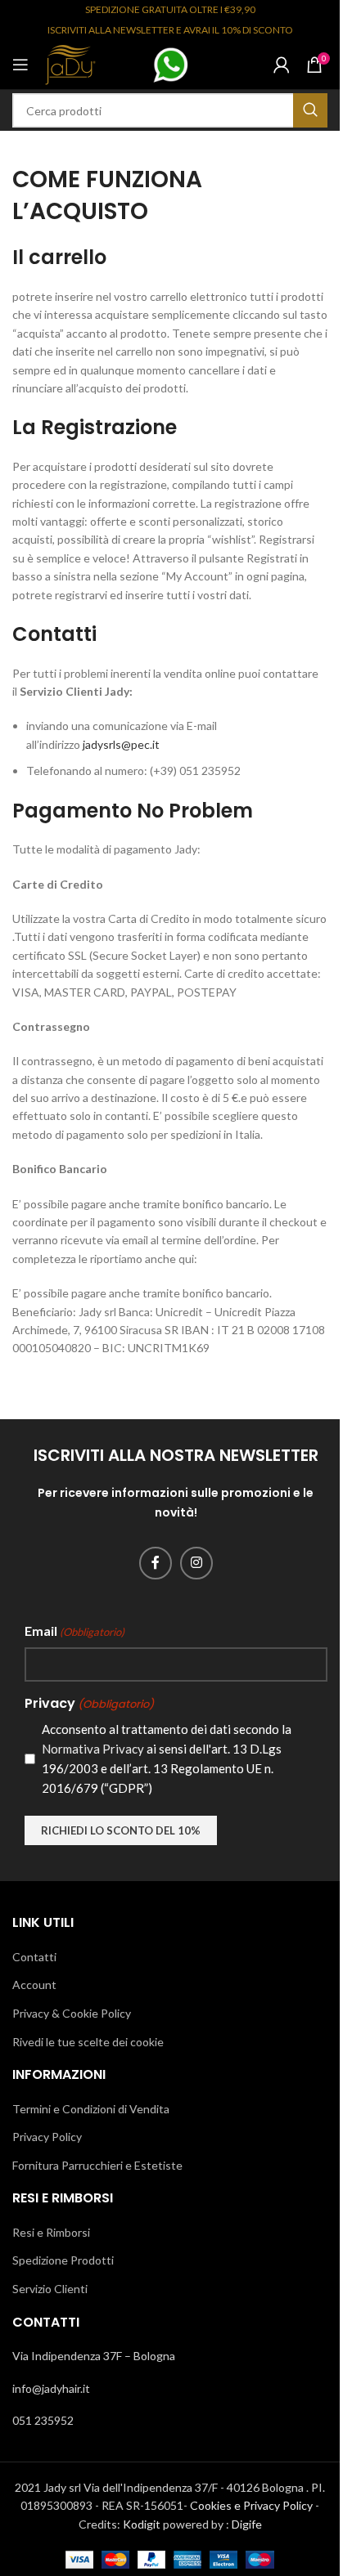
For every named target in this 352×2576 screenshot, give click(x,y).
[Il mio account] (282, 65)
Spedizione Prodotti (63, 2260)
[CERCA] (310, 110)
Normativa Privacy (93, 1749)
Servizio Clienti (50, 2289)
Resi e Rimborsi (51, 2232)
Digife (247, 2524)
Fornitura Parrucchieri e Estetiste (97, 2165)
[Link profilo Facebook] (156, 1563)
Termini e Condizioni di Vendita (91, 2109)
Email (74, 1631)
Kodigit (142, 2524)
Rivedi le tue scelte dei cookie (88, 2042)
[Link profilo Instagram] (196, 1563)
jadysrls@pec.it (121, 744)
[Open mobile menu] (20, 65)
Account (34, 1985)
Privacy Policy (47, 2137)
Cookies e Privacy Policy (251, 2505)
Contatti (34, 1957)
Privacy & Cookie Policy (72, 2013)
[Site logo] (70, 63)
